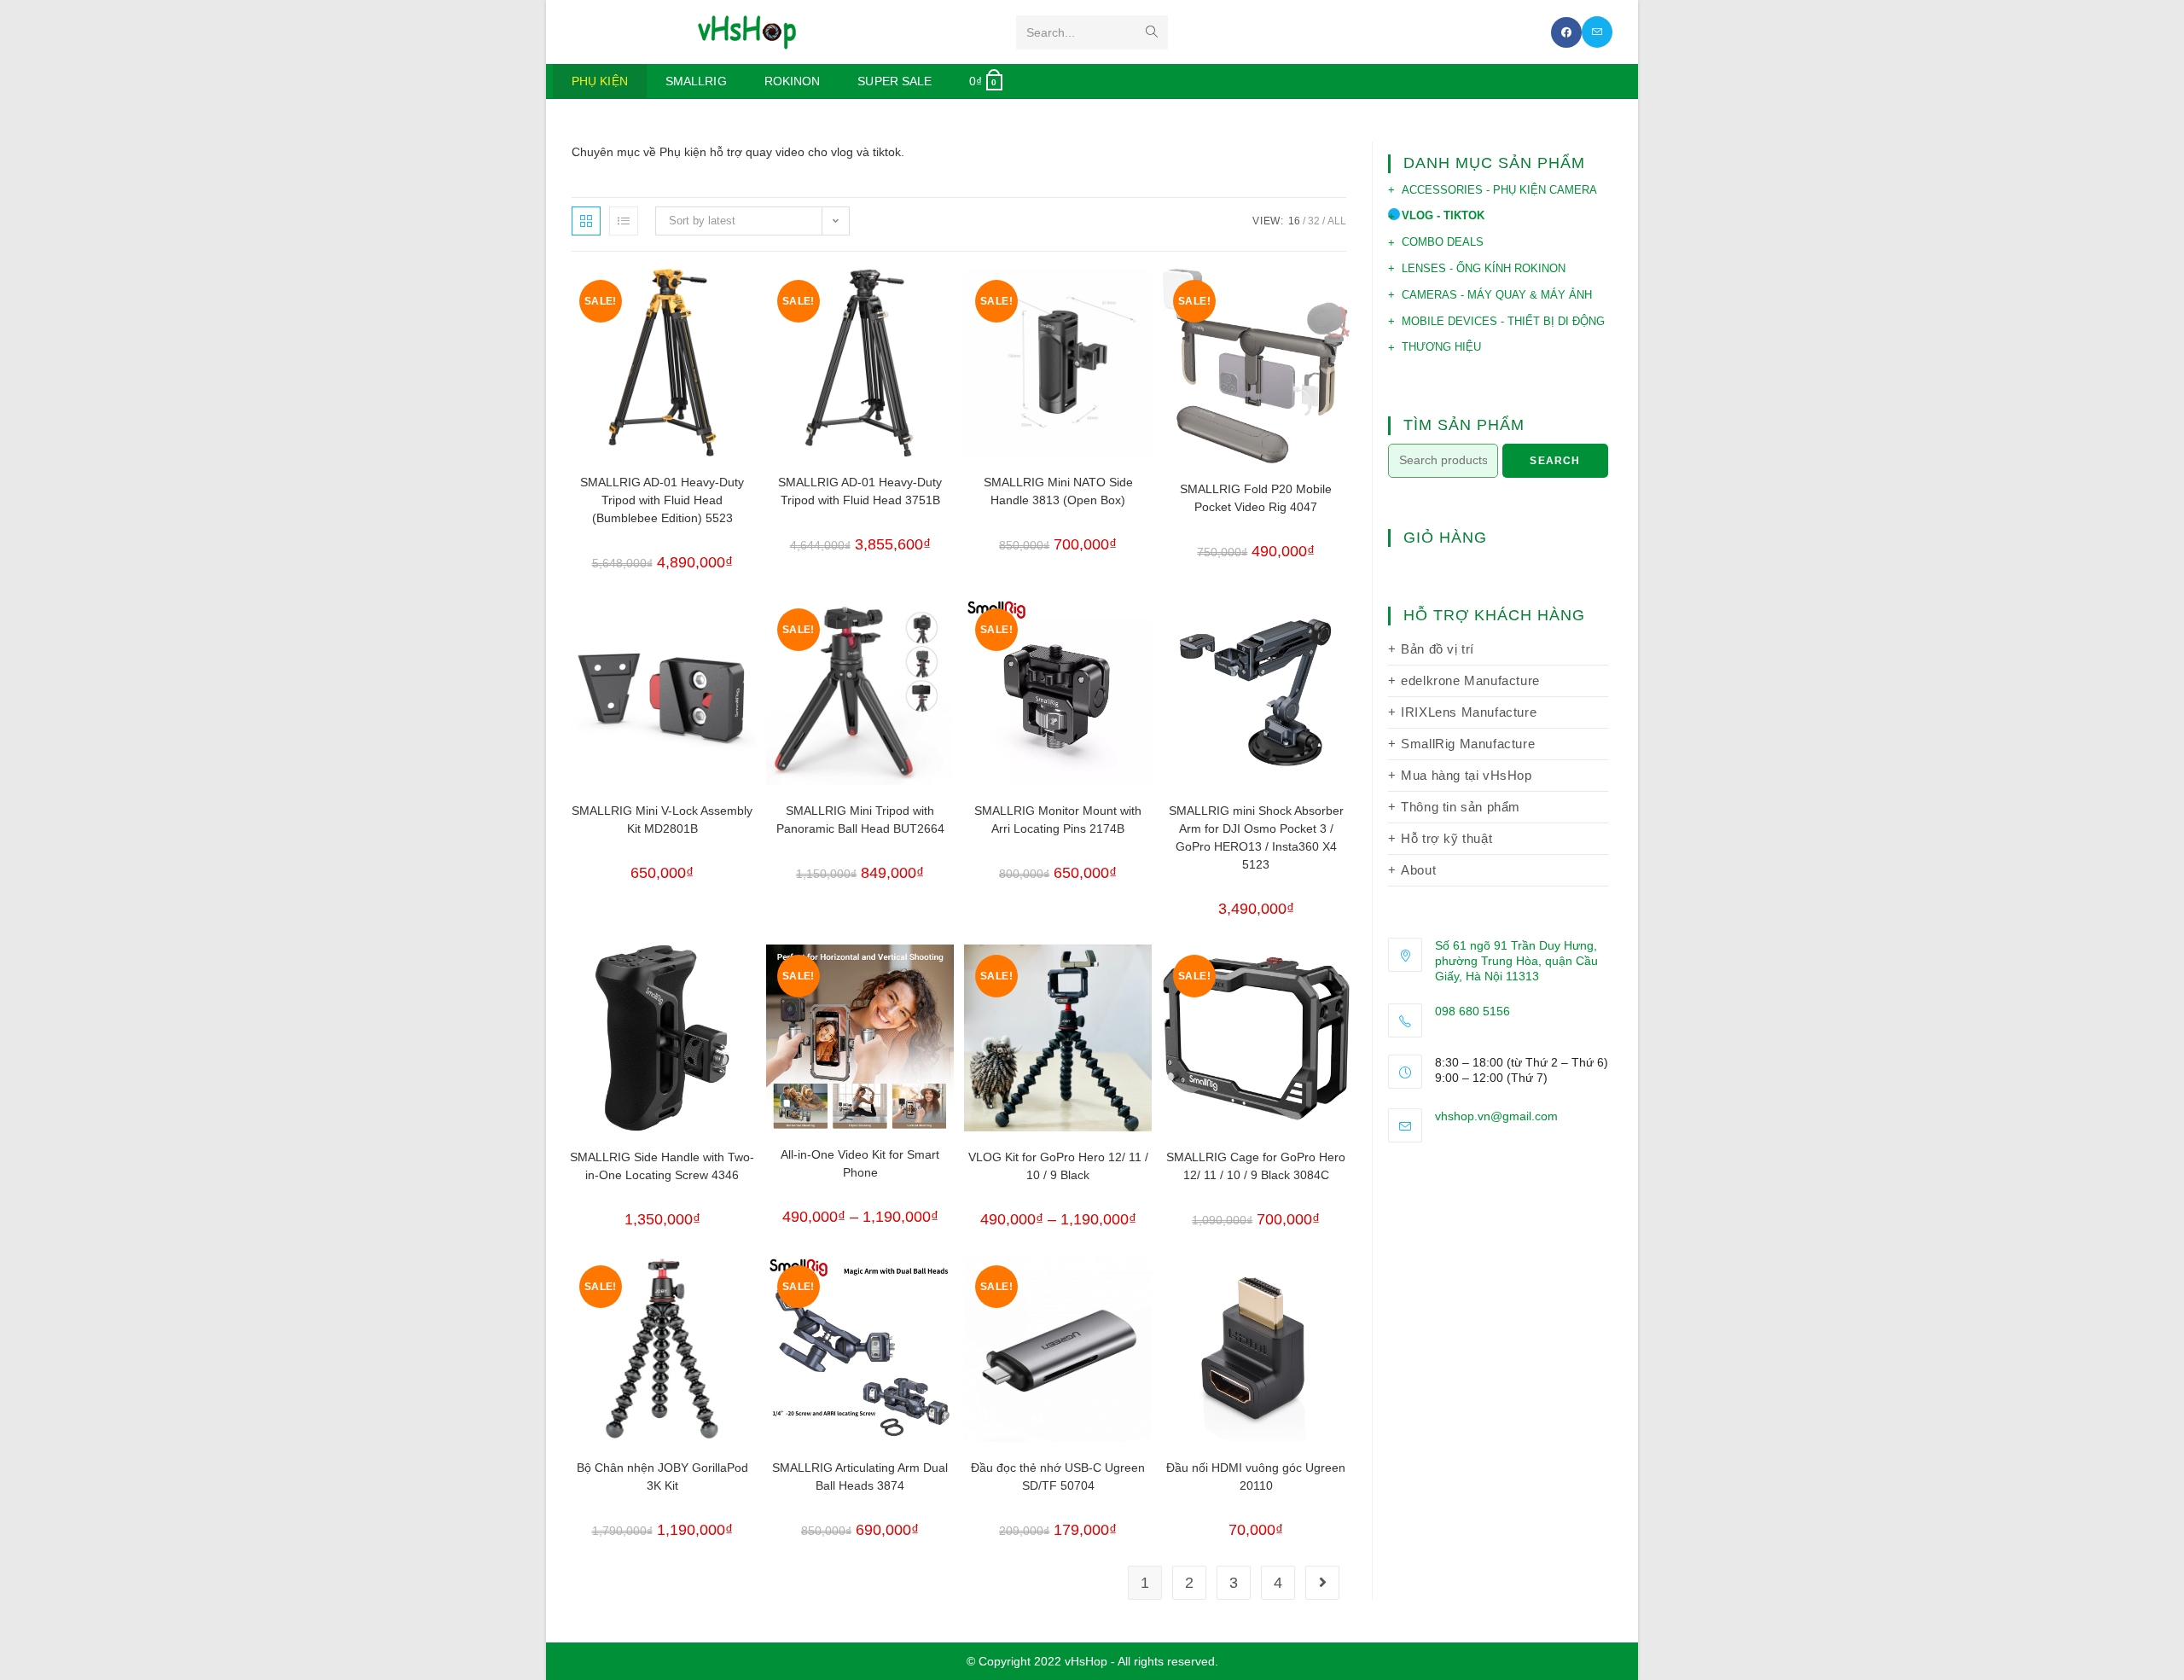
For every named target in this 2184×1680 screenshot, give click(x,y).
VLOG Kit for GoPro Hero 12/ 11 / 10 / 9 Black (1058, 1166)
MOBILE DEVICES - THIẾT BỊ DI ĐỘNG (1503, 321)
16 (1294, 221)
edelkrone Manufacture (1470, 680)
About (1418, 870)
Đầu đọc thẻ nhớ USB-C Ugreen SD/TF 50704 (1058, 1477)
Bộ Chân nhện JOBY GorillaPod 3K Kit (662, 1477)
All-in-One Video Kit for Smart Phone (860, 1163)
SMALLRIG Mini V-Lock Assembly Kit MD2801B (662, 820)
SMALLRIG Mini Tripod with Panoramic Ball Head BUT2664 (860, 820)
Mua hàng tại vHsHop (1466, 775)
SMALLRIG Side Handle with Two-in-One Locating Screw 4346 (662, 1166)
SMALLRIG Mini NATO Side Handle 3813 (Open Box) (1058, 491)
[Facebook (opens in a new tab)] (1566, 32)
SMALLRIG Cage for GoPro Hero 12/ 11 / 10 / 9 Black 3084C (1256, 1166)
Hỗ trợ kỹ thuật (1446, 838)
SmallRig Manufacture (1468, 744)
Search (1555, 461)
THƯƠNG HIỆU (1441, 347)
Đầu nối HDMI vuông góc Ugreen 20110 (1256, 1477)
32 (1314, 221)
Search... (1051, 32)
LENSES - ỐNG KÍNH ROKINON (1484, 268)
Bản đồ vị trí (1438, 649)
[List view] (624, 221)
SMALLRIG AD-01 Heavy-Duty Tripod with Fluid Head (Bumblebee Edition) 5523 (662, 500)
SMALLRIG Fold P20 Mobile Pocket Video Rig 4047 (1256, 498)
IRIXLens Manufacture (1469, 712)
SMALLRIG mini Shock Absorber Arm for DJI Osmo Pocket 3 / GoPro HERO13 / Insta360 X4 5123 (1256, 837)
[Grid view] (586, 221)
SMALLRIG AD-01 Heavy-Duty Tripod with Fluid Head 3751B (860, 491)
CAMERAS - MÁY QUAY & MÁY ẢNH (1497, 295)
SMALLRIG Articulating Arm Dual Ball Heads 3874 (860, 1477)
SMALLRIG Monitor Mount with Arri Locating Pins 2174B (1058, 820)
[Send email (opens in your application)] (1597, 32)
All (1337, 221)
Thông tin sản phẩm (1461, 807)
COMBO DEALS (1443, 242)
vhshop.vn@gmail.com (1496, 1116)
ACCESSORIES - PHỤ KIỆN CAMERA (1499, 190)
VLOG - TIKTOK (1443, 215)
